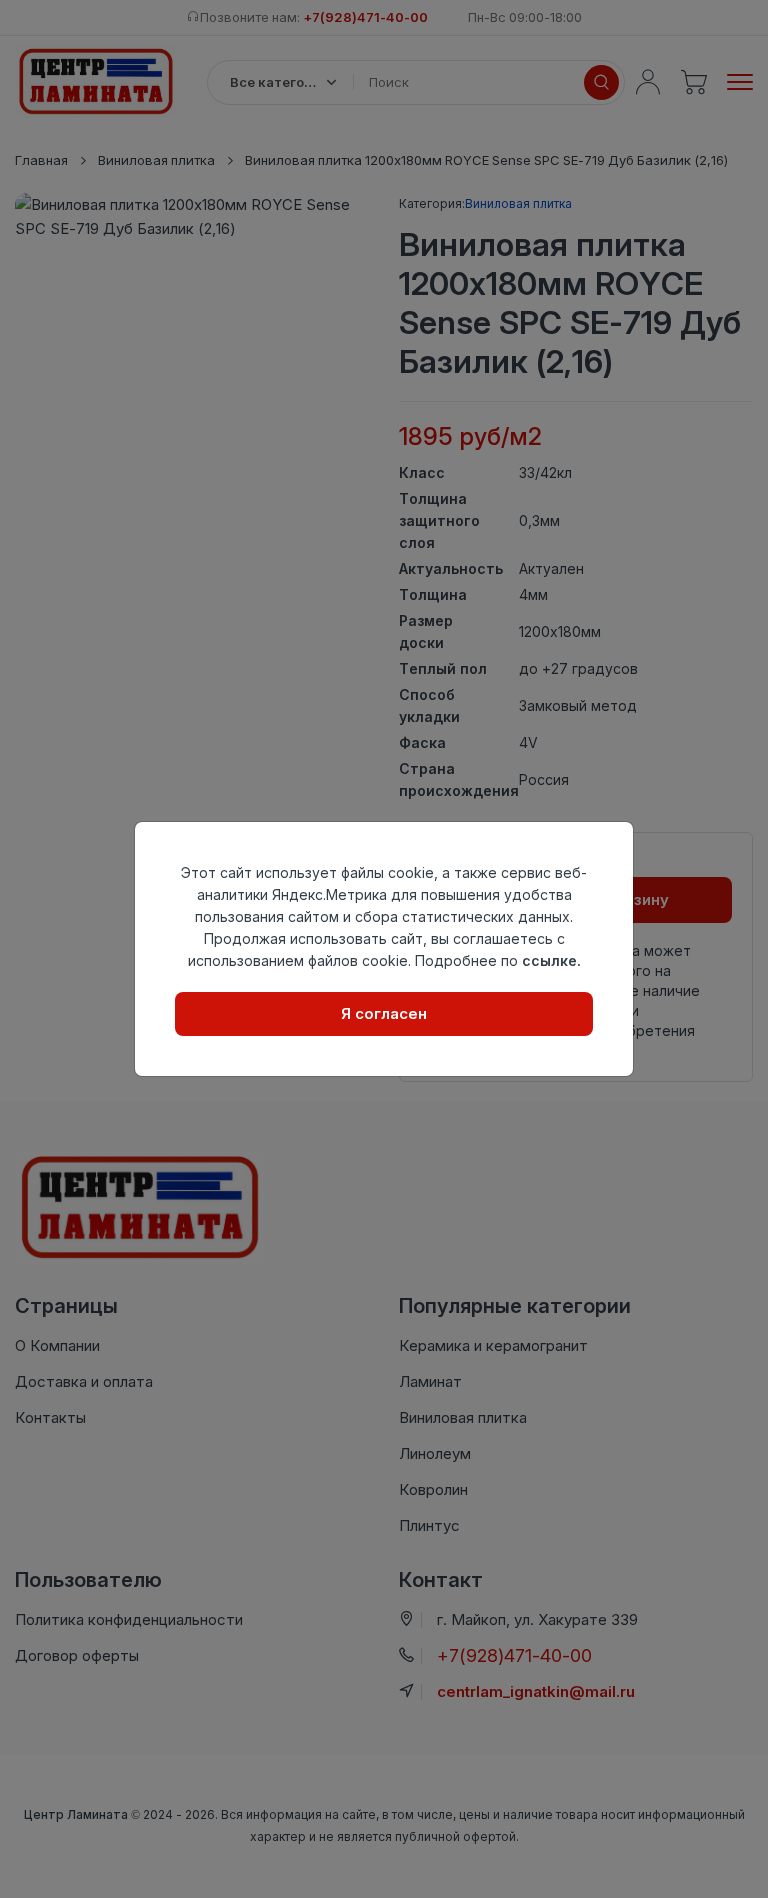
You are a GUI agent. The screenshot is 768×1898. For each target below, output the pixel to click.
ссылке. (551, 960)
